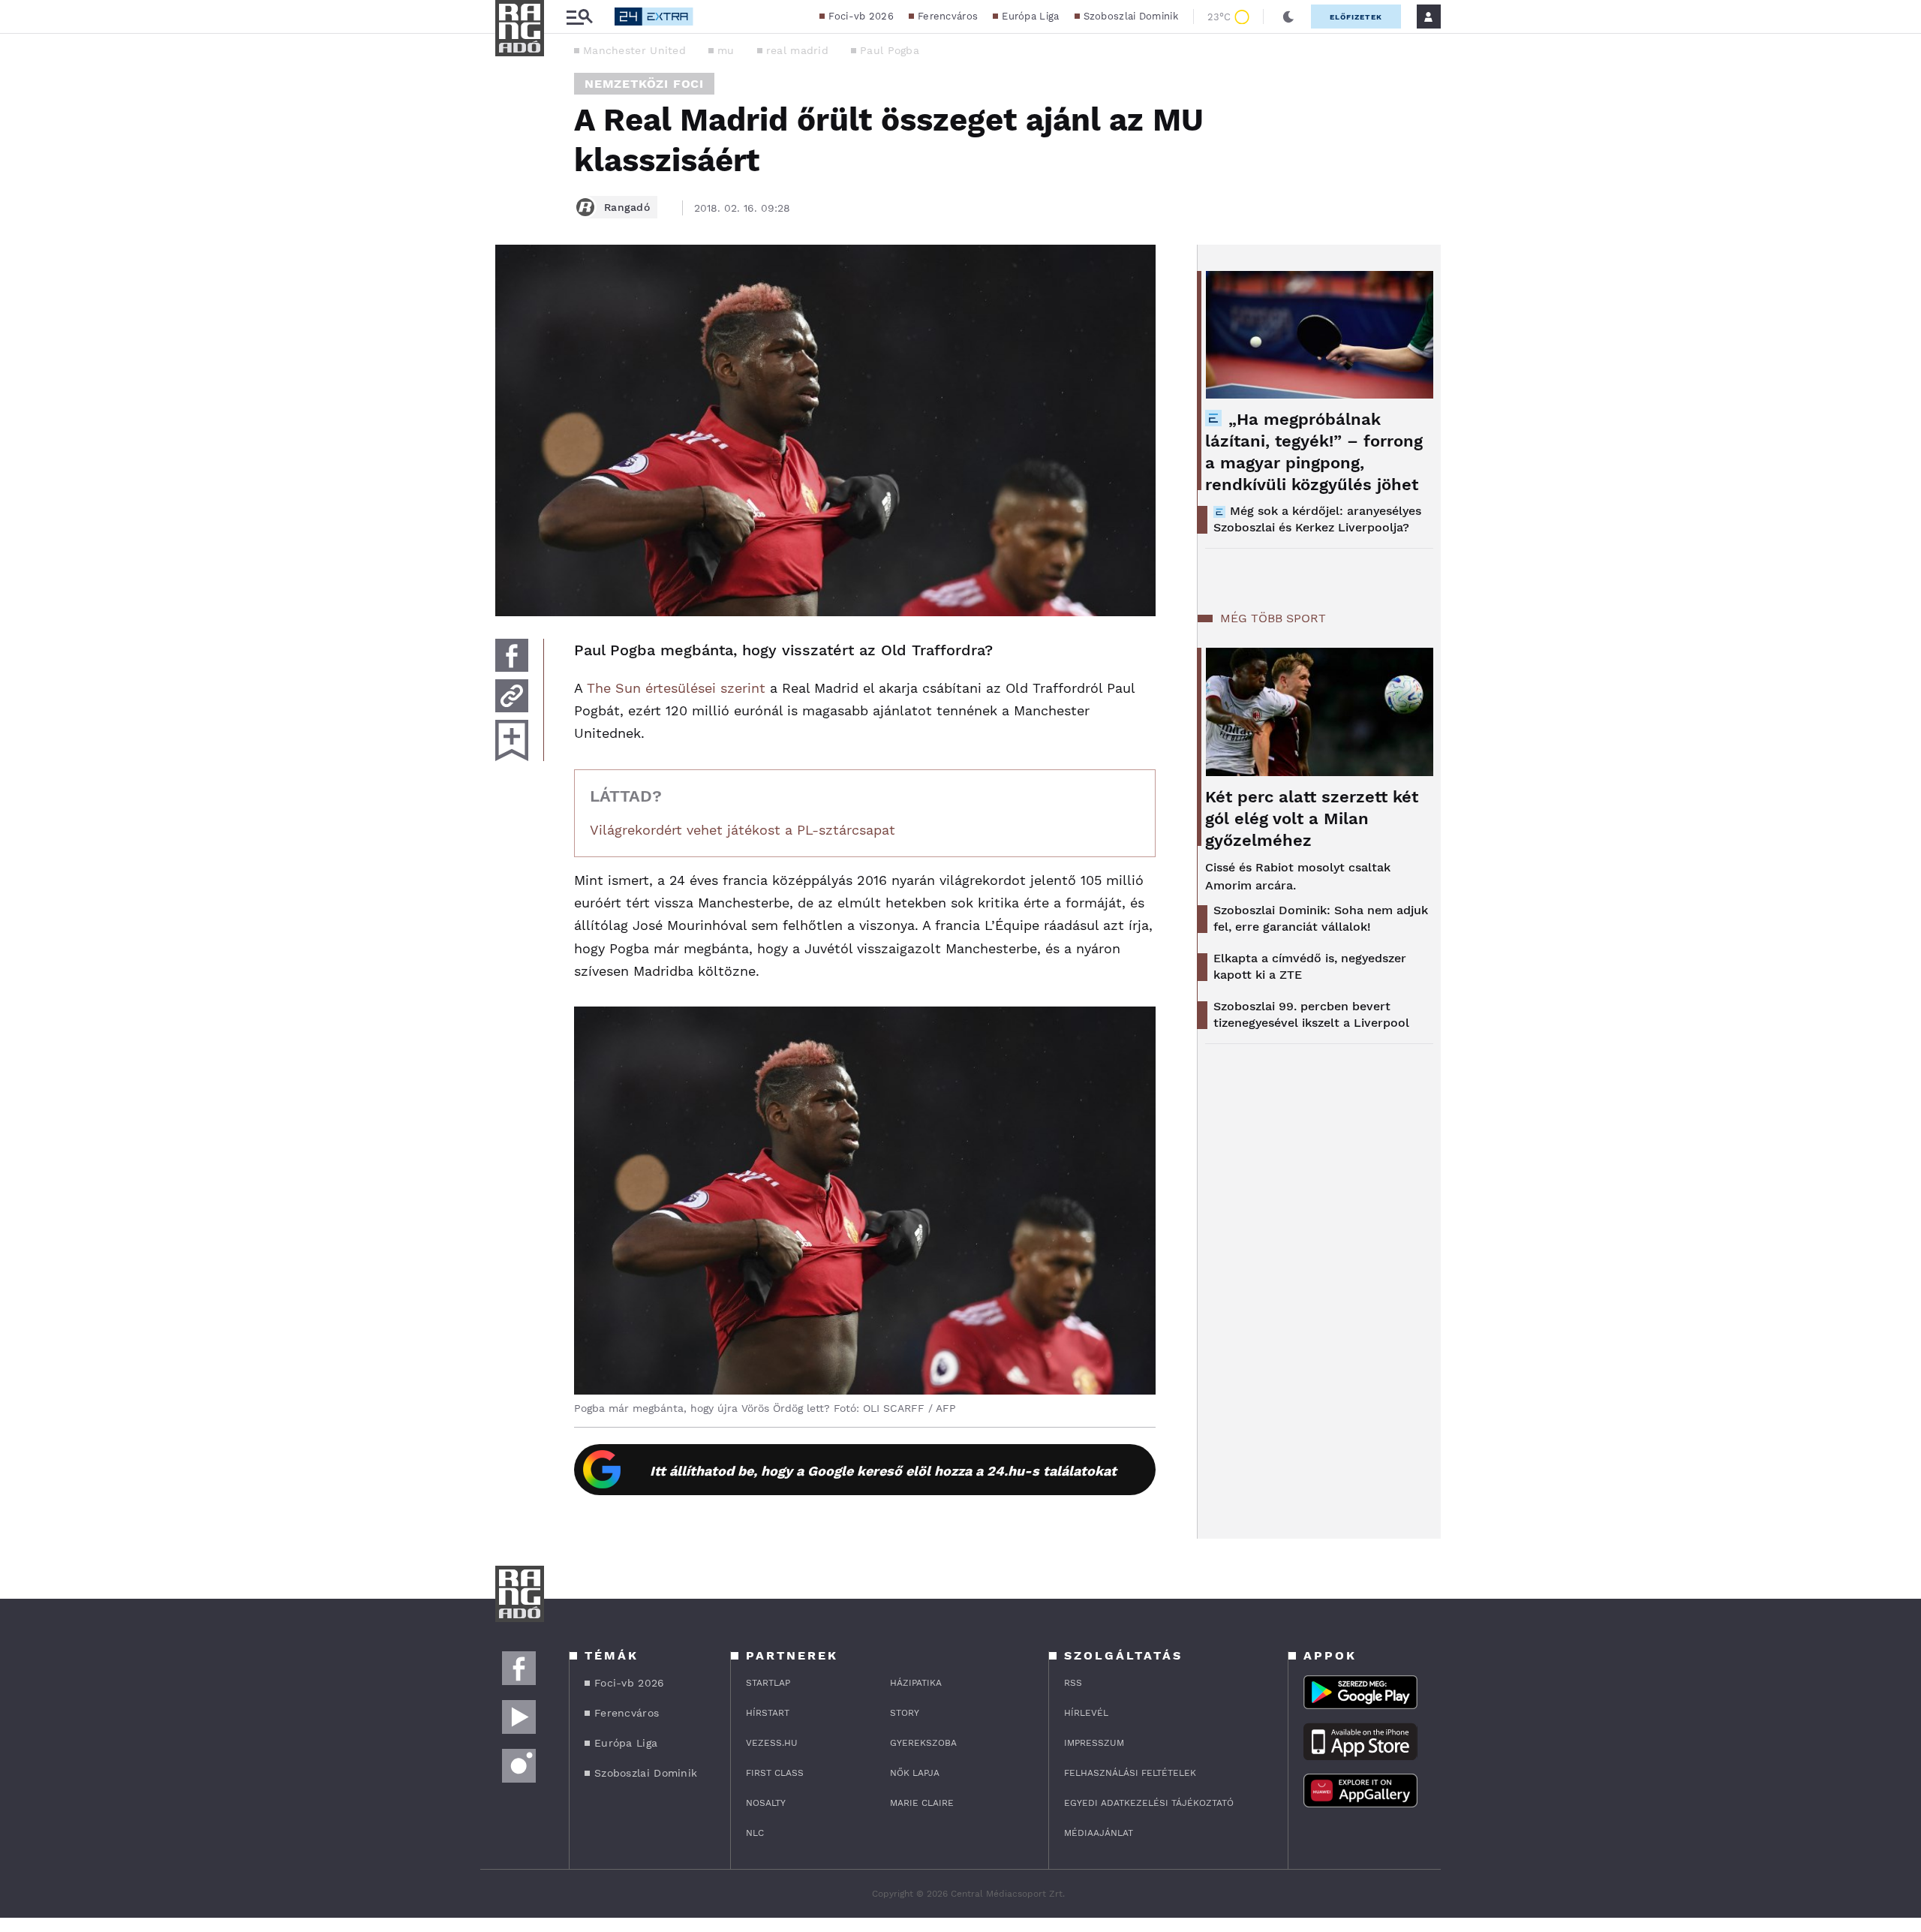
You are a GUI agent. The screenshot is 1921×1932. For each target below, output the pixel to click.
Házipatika (916, 1683)
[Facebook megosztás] (512, 655)
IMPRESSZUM (1094, 1743)
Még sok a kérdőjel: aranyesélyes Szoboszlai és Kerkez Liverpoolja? (1317, 519)
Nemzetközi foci (644, 84)
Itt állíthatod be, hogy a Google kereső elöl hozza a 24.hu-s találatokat (883, 1471)
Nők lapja (915, 1773)
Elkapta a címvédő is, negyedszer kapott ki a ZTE (1310, 966)
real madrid (797, 50)
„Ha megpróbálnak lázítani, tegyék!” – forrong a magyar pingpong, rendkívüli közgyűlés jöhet (1314, 452)
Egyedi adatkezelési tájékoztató (1149, 1803)
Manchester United (634, 50)
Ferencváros (948, 16)
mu (726, 50)
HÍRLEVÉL (1086, 1713)
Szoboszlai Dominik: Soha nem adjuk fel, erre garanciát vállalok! (1321, 918)
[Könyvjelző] (512, 740)
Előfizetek (1356, 17)
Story (905, 1713)
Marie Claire (922, 1803)
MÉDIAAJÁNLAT (1099, 1833)
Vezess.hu (772, 1743)
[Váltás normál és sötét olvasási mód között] (1288, 17)
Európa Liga (1030, 16)
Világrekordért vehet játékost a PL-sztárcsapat (743, 830)
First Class (775, 1773)
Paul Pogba (890, 50)
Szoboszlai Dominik (1131, 16)
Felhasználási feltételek (1130, 1773)
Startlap (768, 1683)
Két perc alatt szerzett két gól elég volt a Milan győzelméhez (1312, 819)
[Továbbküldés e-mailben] (512, 696)
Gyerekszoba (923, 1743)
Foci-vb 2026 (861, 16)
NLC (755, 1833)
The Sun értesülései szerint (676, 688)
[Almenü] (579, 17)
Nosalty (766, 1803)
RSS (1073, 1683)
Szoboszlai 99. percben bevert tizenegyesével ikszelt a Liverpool (1311, 1014)
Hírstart (768, 1713)
